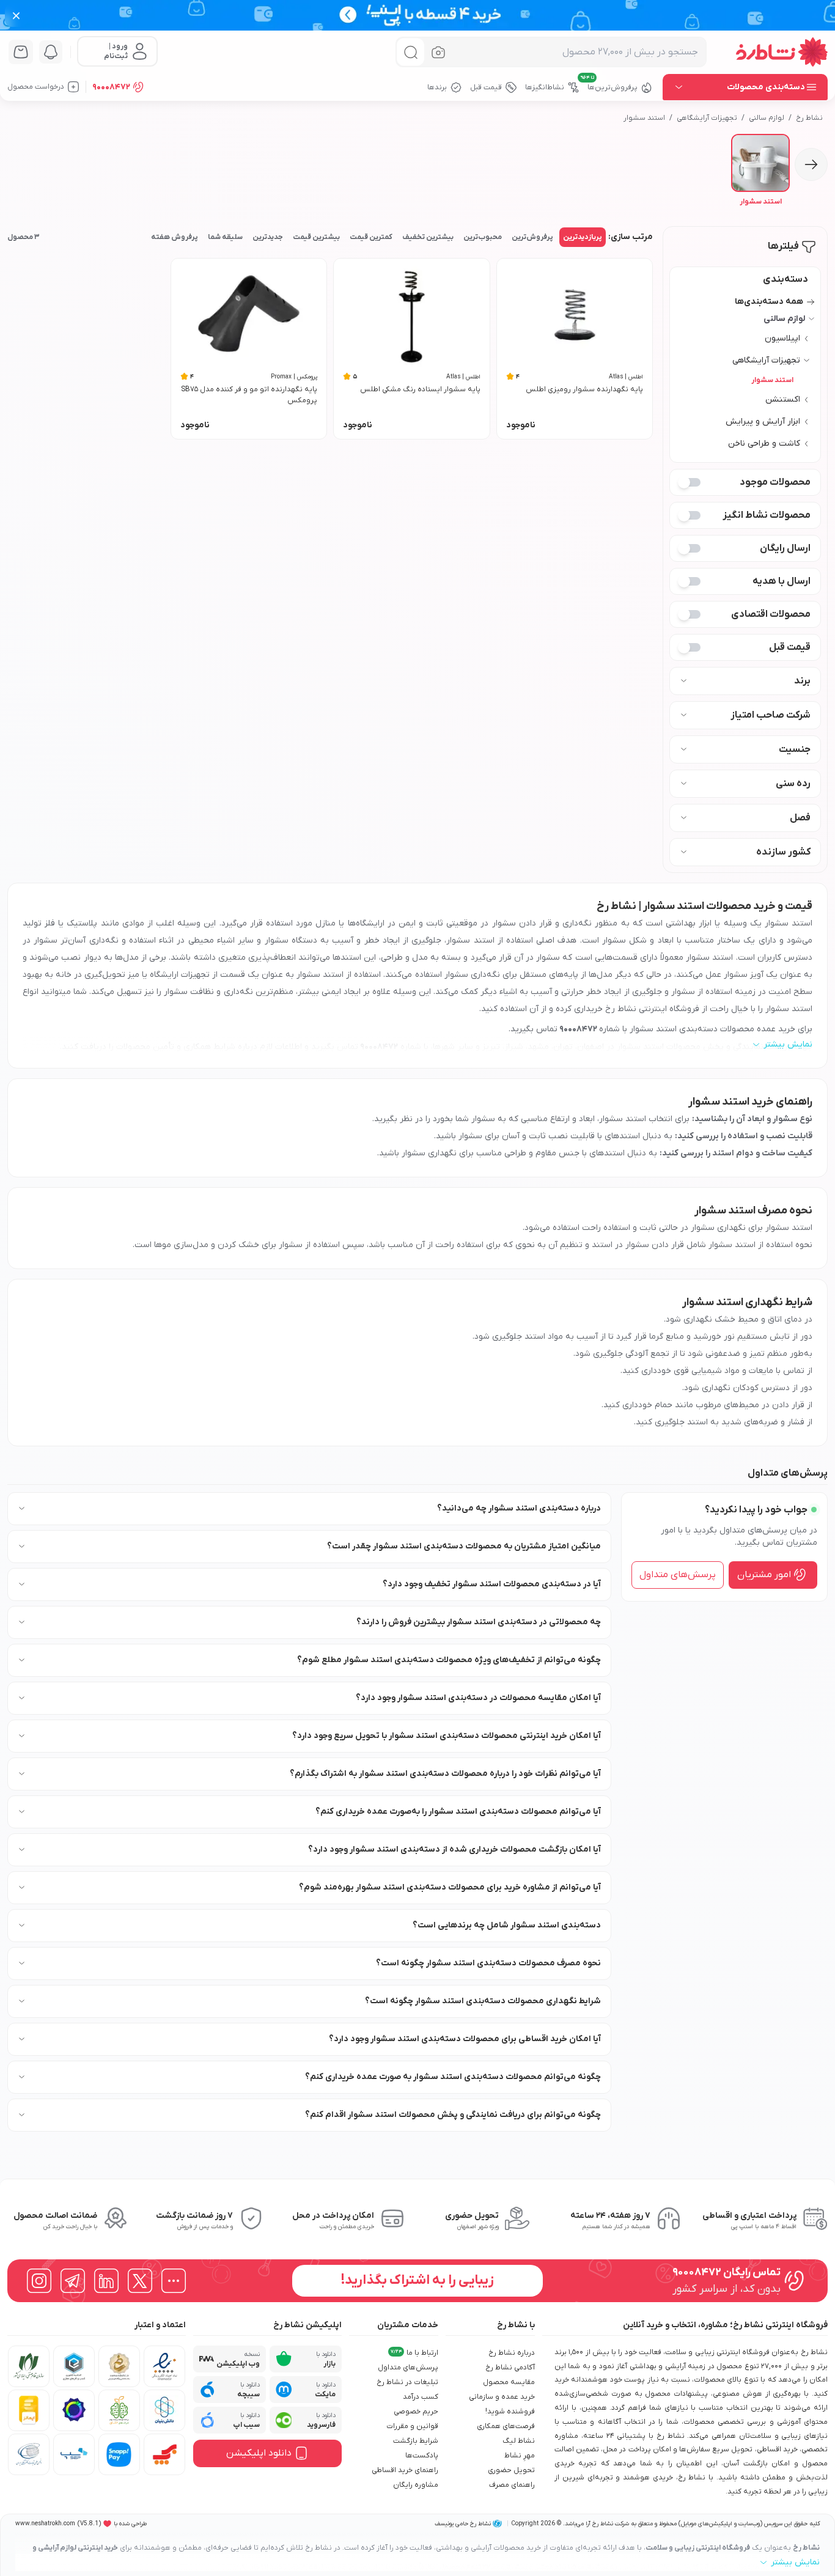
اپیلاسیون (782, 338)
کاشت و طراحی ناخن (764, 443)
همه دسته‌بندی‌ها (769, 302)
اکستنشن (783, 399)
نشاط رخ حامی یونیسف (463, 2524)
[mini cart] (21, 52)
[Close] (16, 15)
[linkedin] (106, 2281)
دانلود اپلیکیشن (259, 2453)
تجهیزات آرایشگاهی (707, 118)
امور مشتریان (764, 1575)
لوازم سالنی (767, 118)
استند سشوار (644, 118)
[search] (410, 52)
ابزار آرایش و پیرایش (763, 421)
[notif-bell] (51, 52)
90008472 (111, 87)
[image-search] (438, 52)
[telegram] (73, 2281)
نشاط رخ (809, 118)
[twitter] (140, 2281)
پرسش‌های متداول (678, 1575)
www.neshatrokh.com (45, 2524)
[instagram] (39, 2281)
